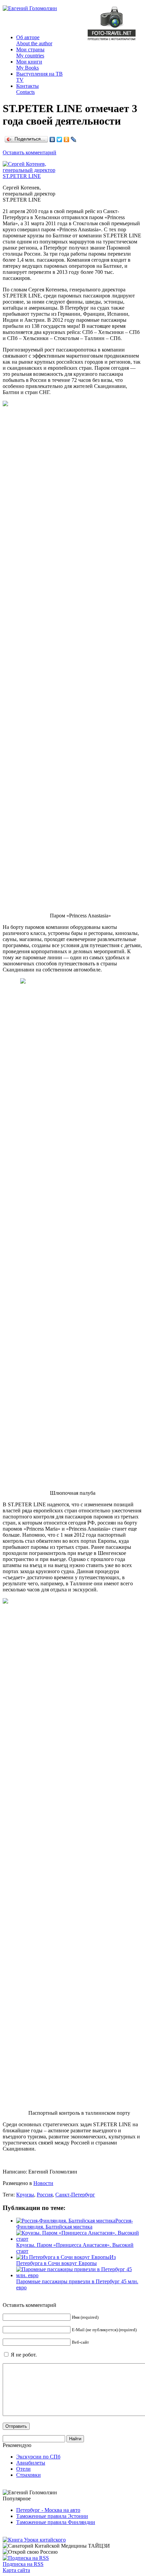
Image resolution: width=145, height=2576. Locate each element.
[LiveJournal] (74, 139)
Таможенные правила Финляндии (56, 2522)
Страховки (28, 2475)
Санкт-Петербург (75, 2195)
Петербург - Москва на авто (48, 2510)
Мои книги (29, 65)
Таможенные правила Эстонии (52, 2516)
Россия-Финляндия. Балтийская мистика (75, 2224)
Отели (23, 2469)
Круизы (25, 2195)
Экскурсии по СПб (38, 2457)
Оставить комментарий (30, 152)
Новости (43, 2183)
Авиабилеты (31, 2463)
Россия (45, 2195)
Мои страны (30, 53)
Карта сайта (16, 2570)
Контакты (27, 89)
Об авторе (34, 40)
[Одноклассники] (67, 139)
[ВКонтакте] (52, 139)
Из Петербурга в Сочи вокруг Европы (66, 2260)
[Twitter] (60, 139)
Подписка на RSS (23, 2564)
